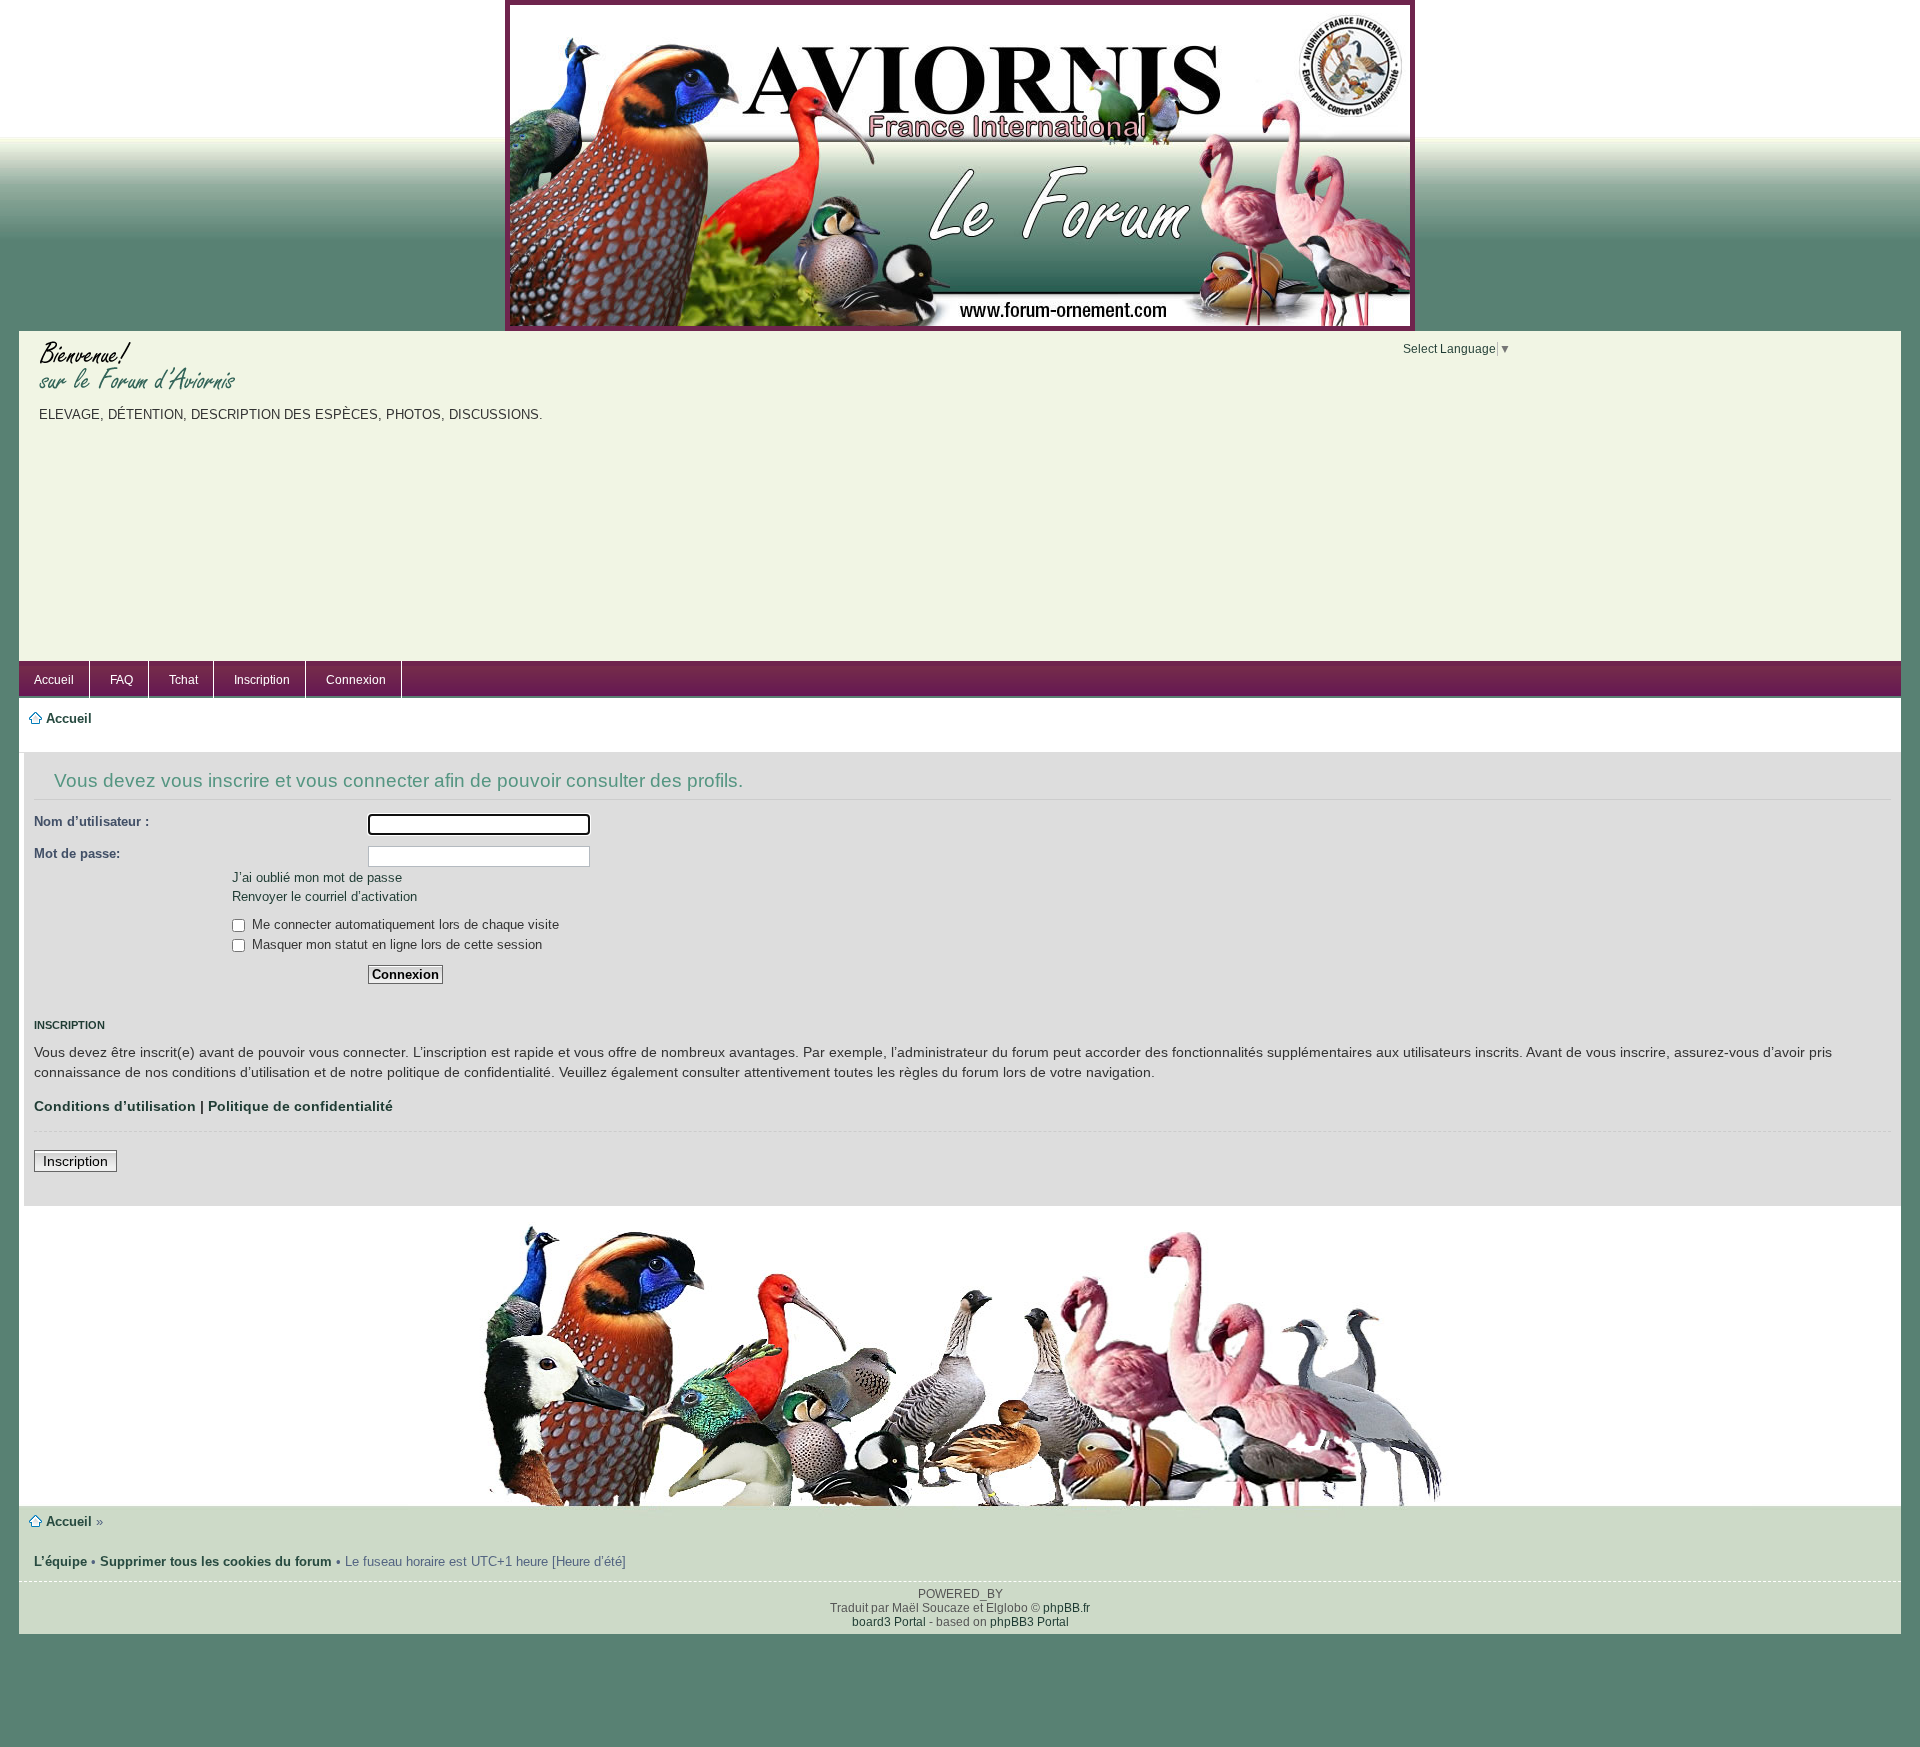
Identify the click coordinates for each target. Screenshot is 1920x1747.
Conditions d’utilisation (115, 1106)
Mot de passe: (77, 853)
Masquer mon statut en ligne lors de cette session (395, 944)
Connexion (356, 680)
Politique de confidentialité (300, 1106)
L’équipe (60, 1561)
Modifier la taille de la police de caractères (53, 742)
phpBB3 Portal (1029, 1622)
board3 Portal (889, 1622)
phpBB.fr (1066, 1608)
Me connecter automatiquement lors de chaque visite (403, 924)
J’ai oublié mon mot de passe (317, 877)
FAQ (121, 680)
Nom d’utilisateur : (91, 821)
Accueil (54, 680)
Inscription (262, 680)
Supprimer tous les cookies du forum (216, 1561)
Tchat (183, 680)
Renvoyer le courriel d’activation (324, 896)
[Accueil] (960, 160)
